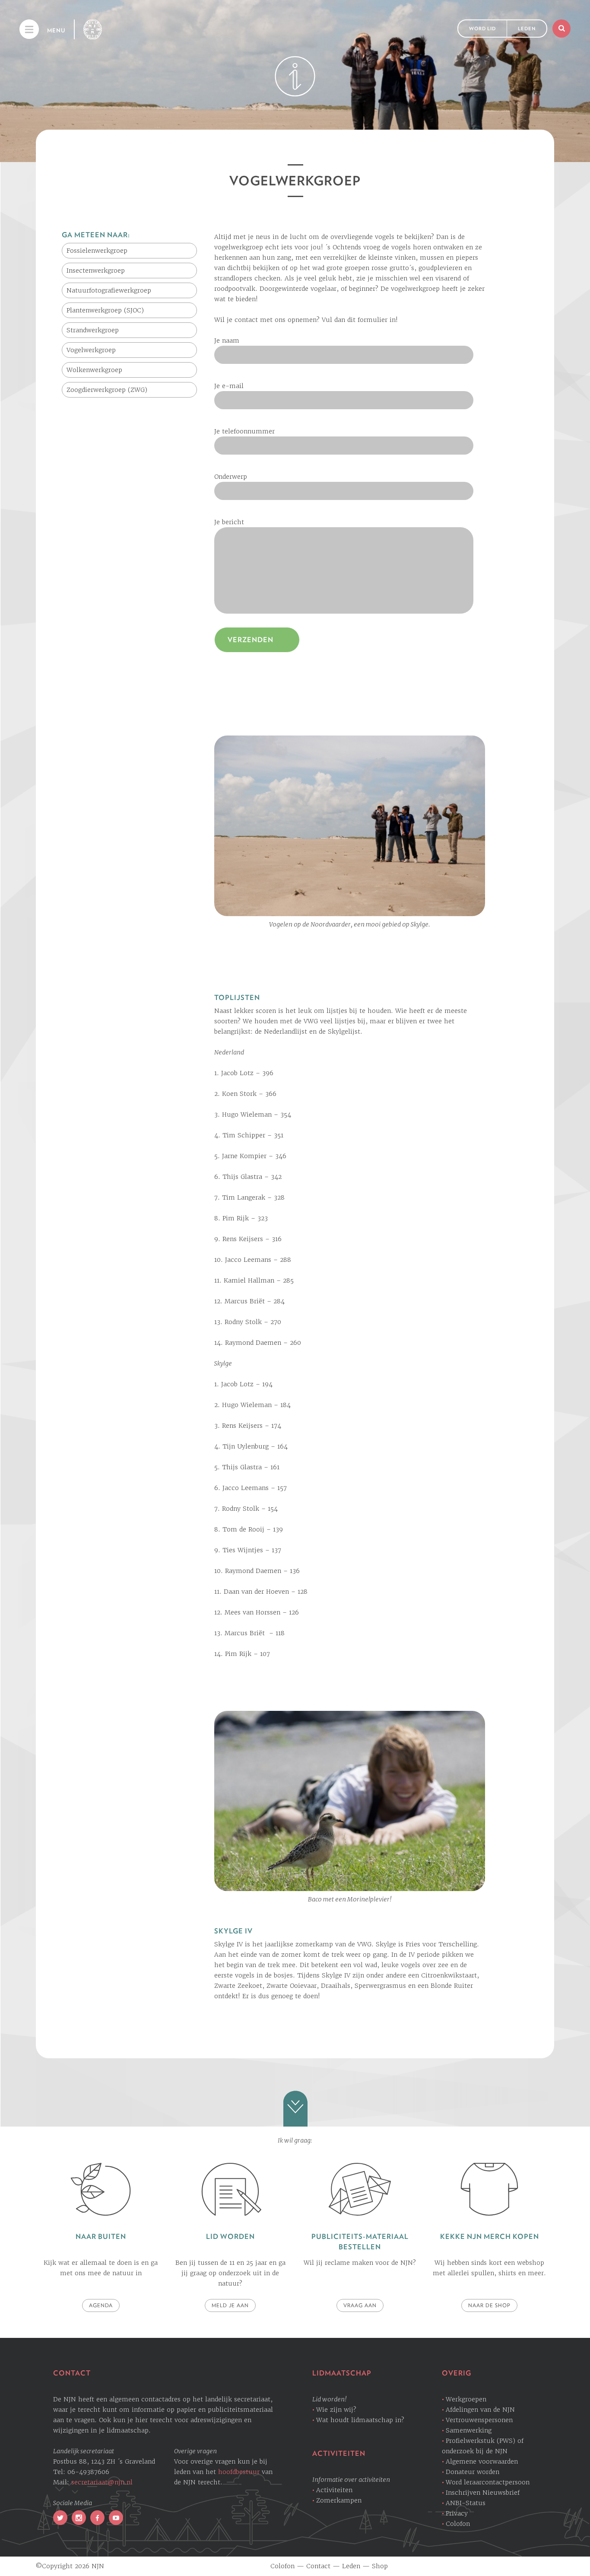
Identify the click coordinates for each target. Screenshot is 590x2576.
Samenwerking (469, 2430)
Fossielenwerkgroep (97, 251)
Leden (527, 29)
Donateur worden (473, 2472)
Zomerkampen (339, 2500)
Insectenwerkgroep (96, 271)
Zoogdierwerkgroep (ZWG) (107, 390)
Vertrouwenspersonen (479, 2420)
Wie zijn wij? (336, 2410)
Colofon (458, 2524)
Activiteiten (334, 2490)
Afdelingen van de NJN (480, 2410)
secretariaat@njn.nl (102, 2482)
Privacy (457, 2513)
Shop (380, 2566)
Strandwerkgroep (93, 330)
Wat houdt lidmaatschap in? (360, 2420)
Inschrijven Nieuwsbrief (483, 2493)
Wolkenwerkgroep (94, 370)
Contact (318, 2566)
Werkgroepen (466, 2399)
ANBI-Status (466, 2503)
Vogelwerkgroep (91, 350)
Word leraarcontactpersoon (488, 2482)
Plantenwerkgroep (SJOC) (105, 310)
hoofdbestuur (239, 2472)
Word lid (482, 29)
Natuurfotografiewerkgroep (109, 290)
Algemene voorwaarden (482, 2461)
